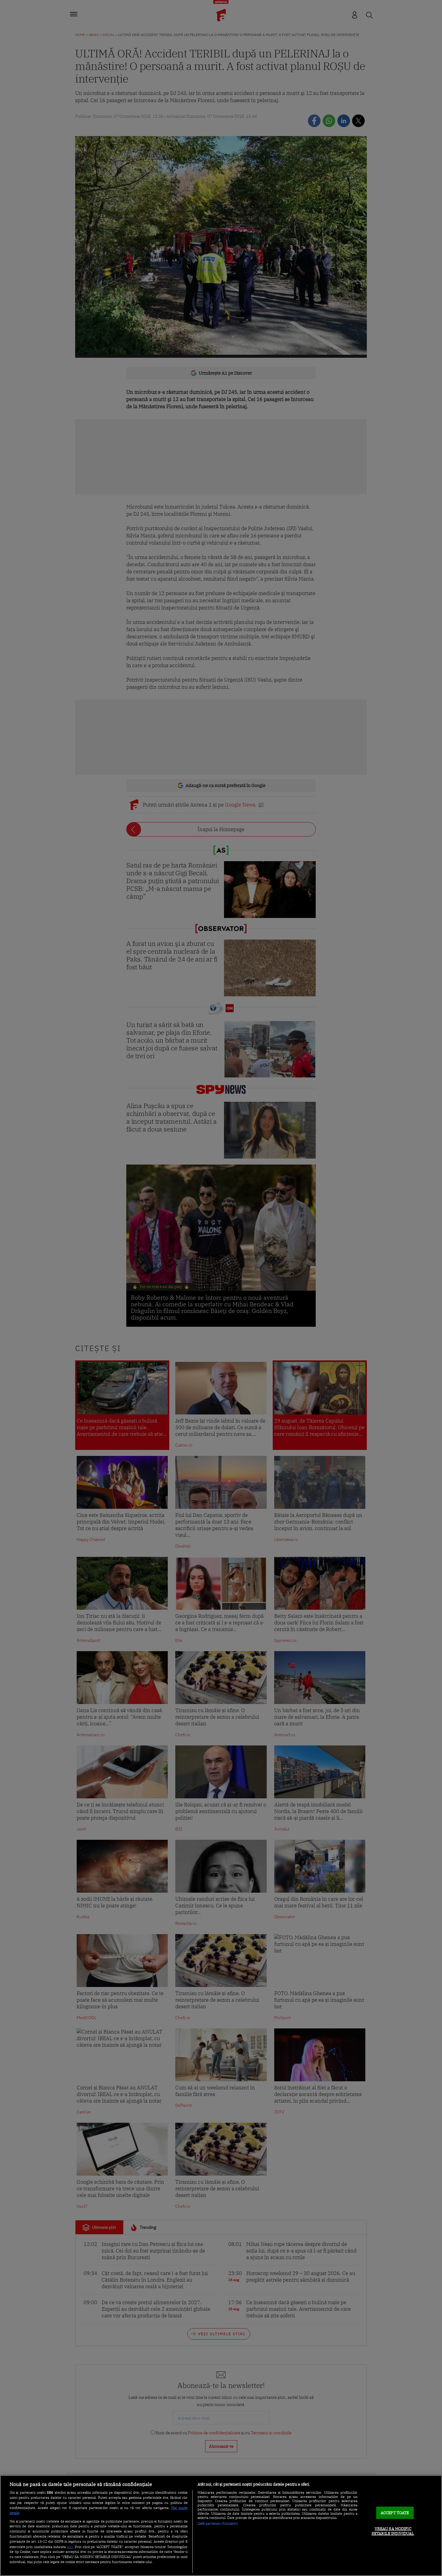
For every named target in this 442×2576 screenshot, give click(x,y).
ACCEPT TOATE (395, 2513)
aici (70, 2547)
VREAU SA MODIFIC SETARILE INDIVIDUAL (393, 2531)
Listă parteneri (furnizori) (218, 2523)
